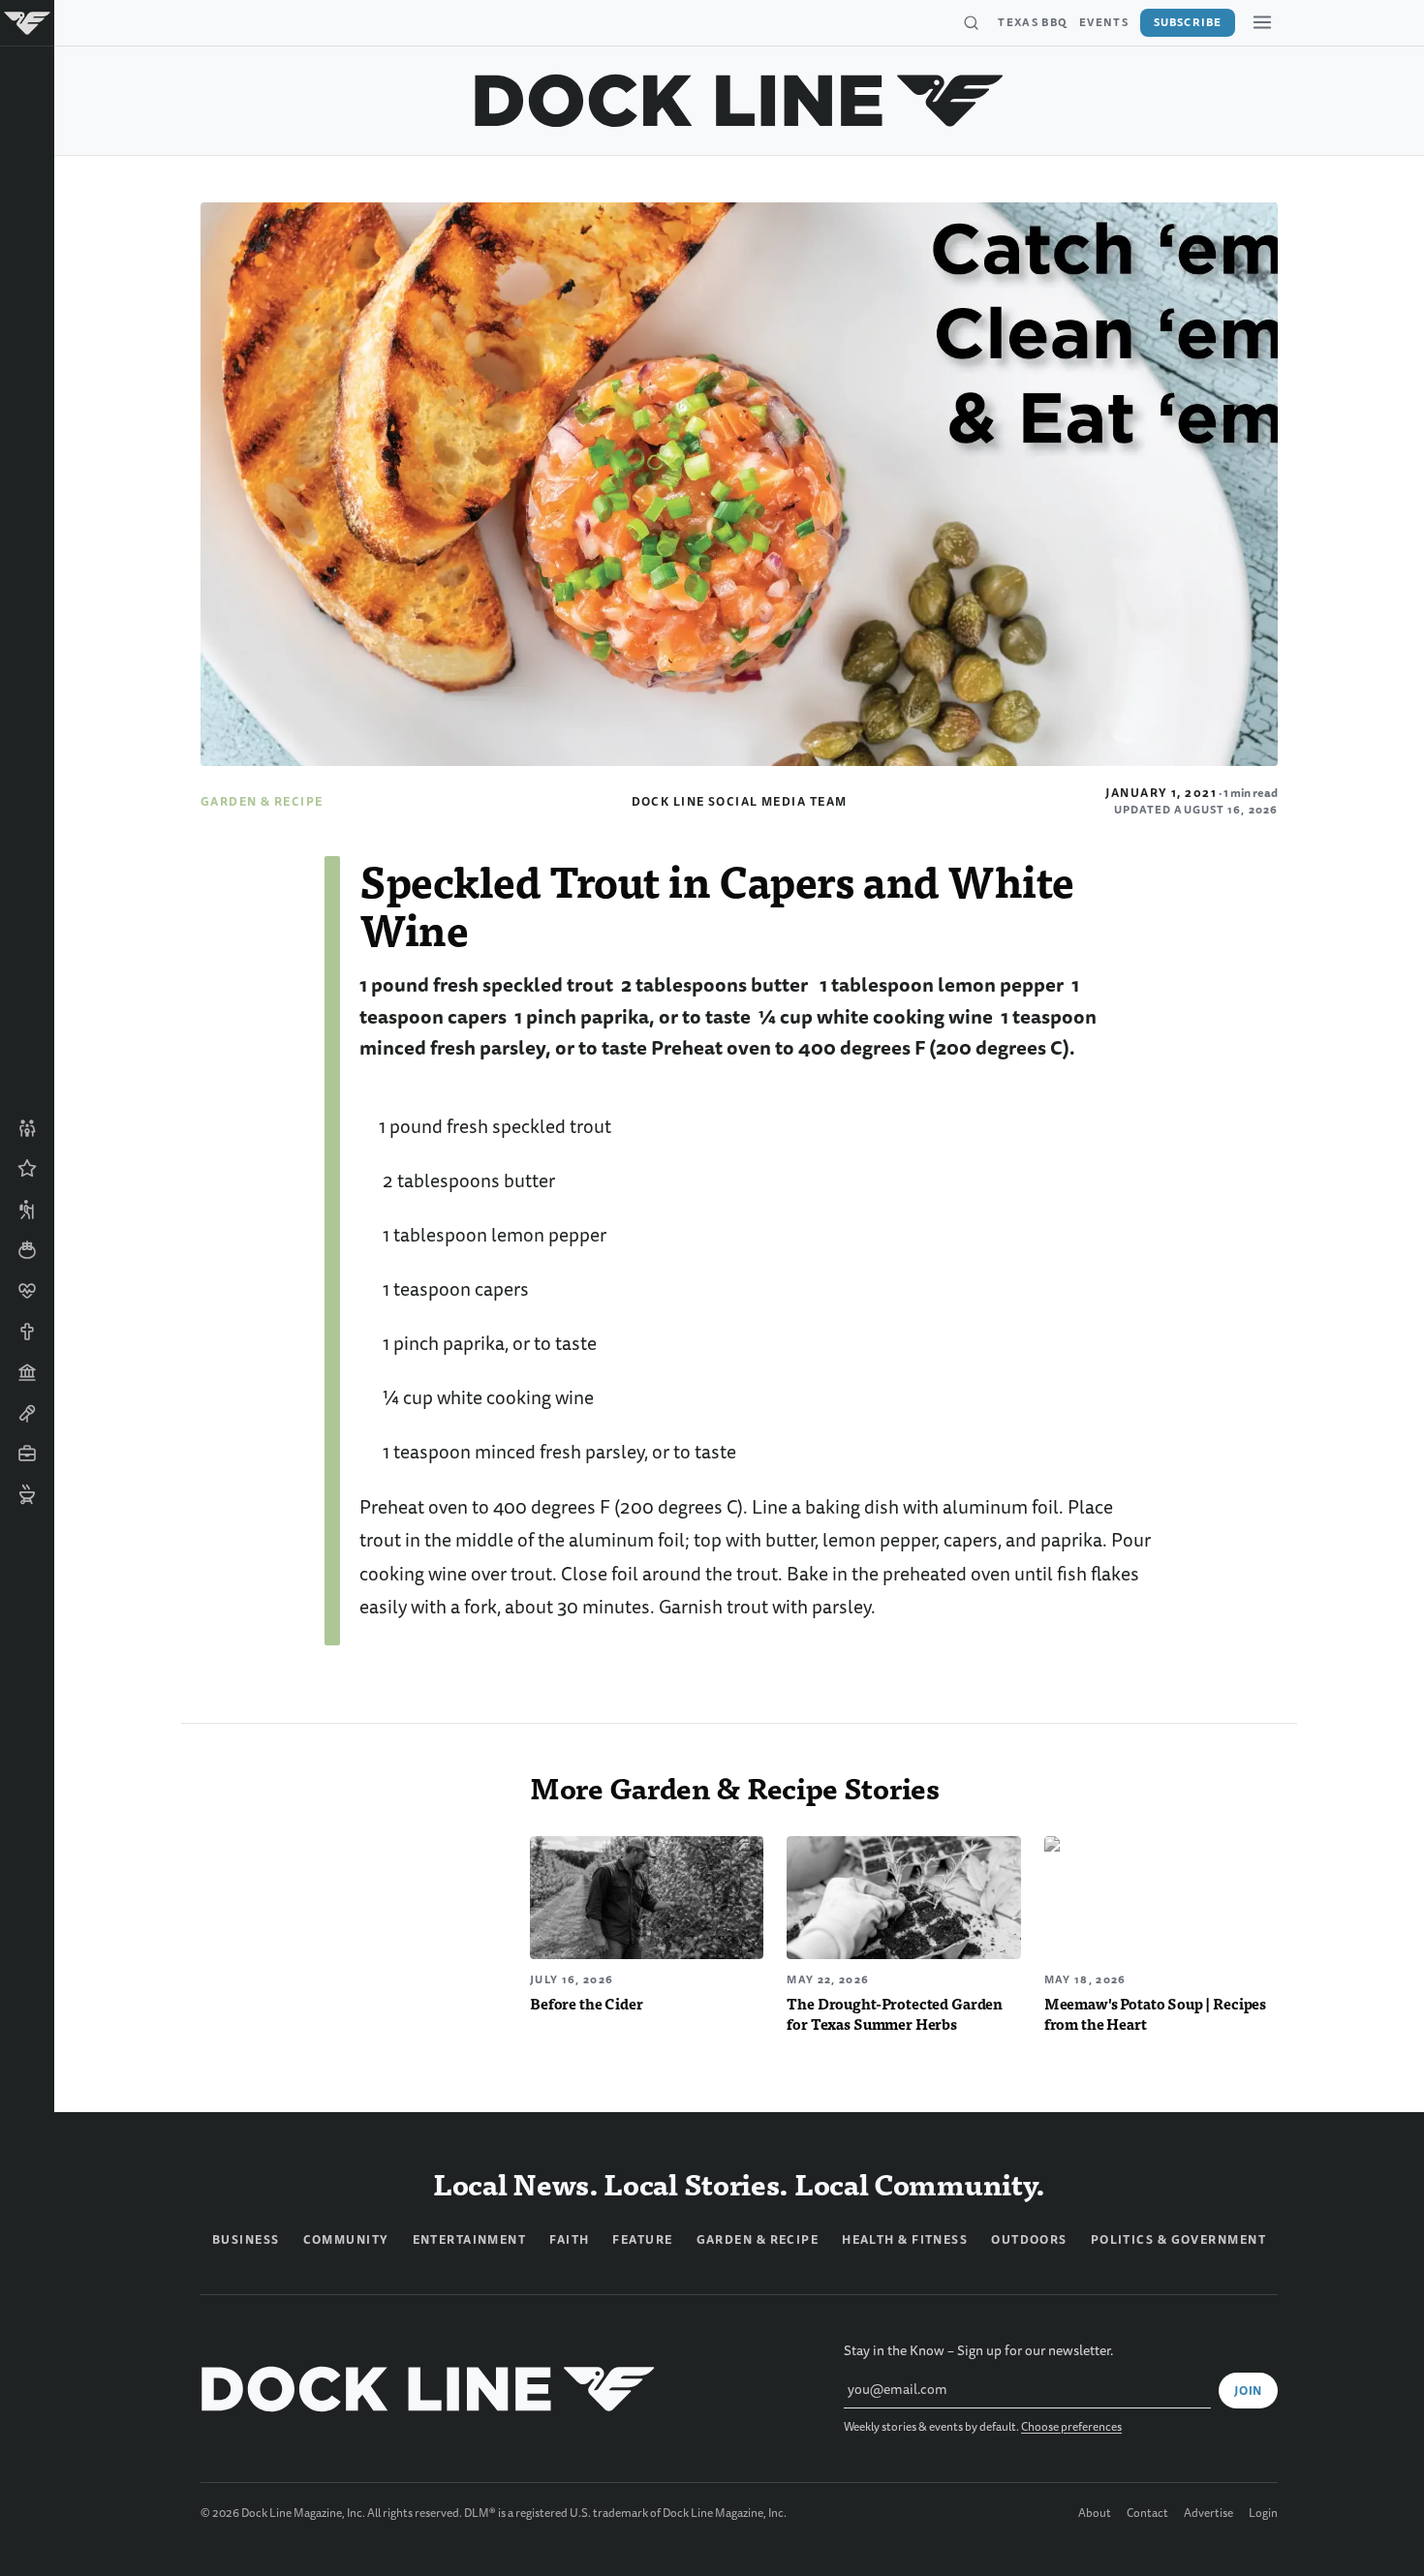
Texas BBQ (1033, 22)
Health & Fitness (905, 2240)
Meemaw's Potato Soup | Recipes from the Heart (1155, 2013)
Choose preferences (1071, 2427)
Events (1104, 22)
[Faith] (27, 1332)
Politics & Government (1178, 2240)
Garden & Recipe (262, 802)
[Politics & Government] (27, 1372)
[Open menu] (1262, 22)
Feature (642, 2240)
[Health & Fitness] (27, 1291)
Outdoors (1029, 2240)
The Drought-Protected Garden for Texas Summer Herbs (895, 2013)
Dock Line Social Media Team (740, 802)
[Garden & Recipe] (27, 1250)
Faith (569, 2240)
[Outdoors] (27, 1210)
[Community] (27, 1128)
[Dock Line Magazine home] (740, 101)
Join (1248, 2391)
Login (1263, 2514)
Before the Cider (587, 2003)
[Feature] (27, 1169)
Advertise (1208, 2514)
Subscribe (1188, 22)
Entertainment (470, 2240)
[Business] (27, 1454)
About (1095, 2514)
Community (346, 2240)
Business (246, 2240)
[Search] (971, 23)
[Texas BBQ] (27, 1494)
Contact (1147, 2514)
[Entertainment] (27, 1413)
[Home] (27, 23)
